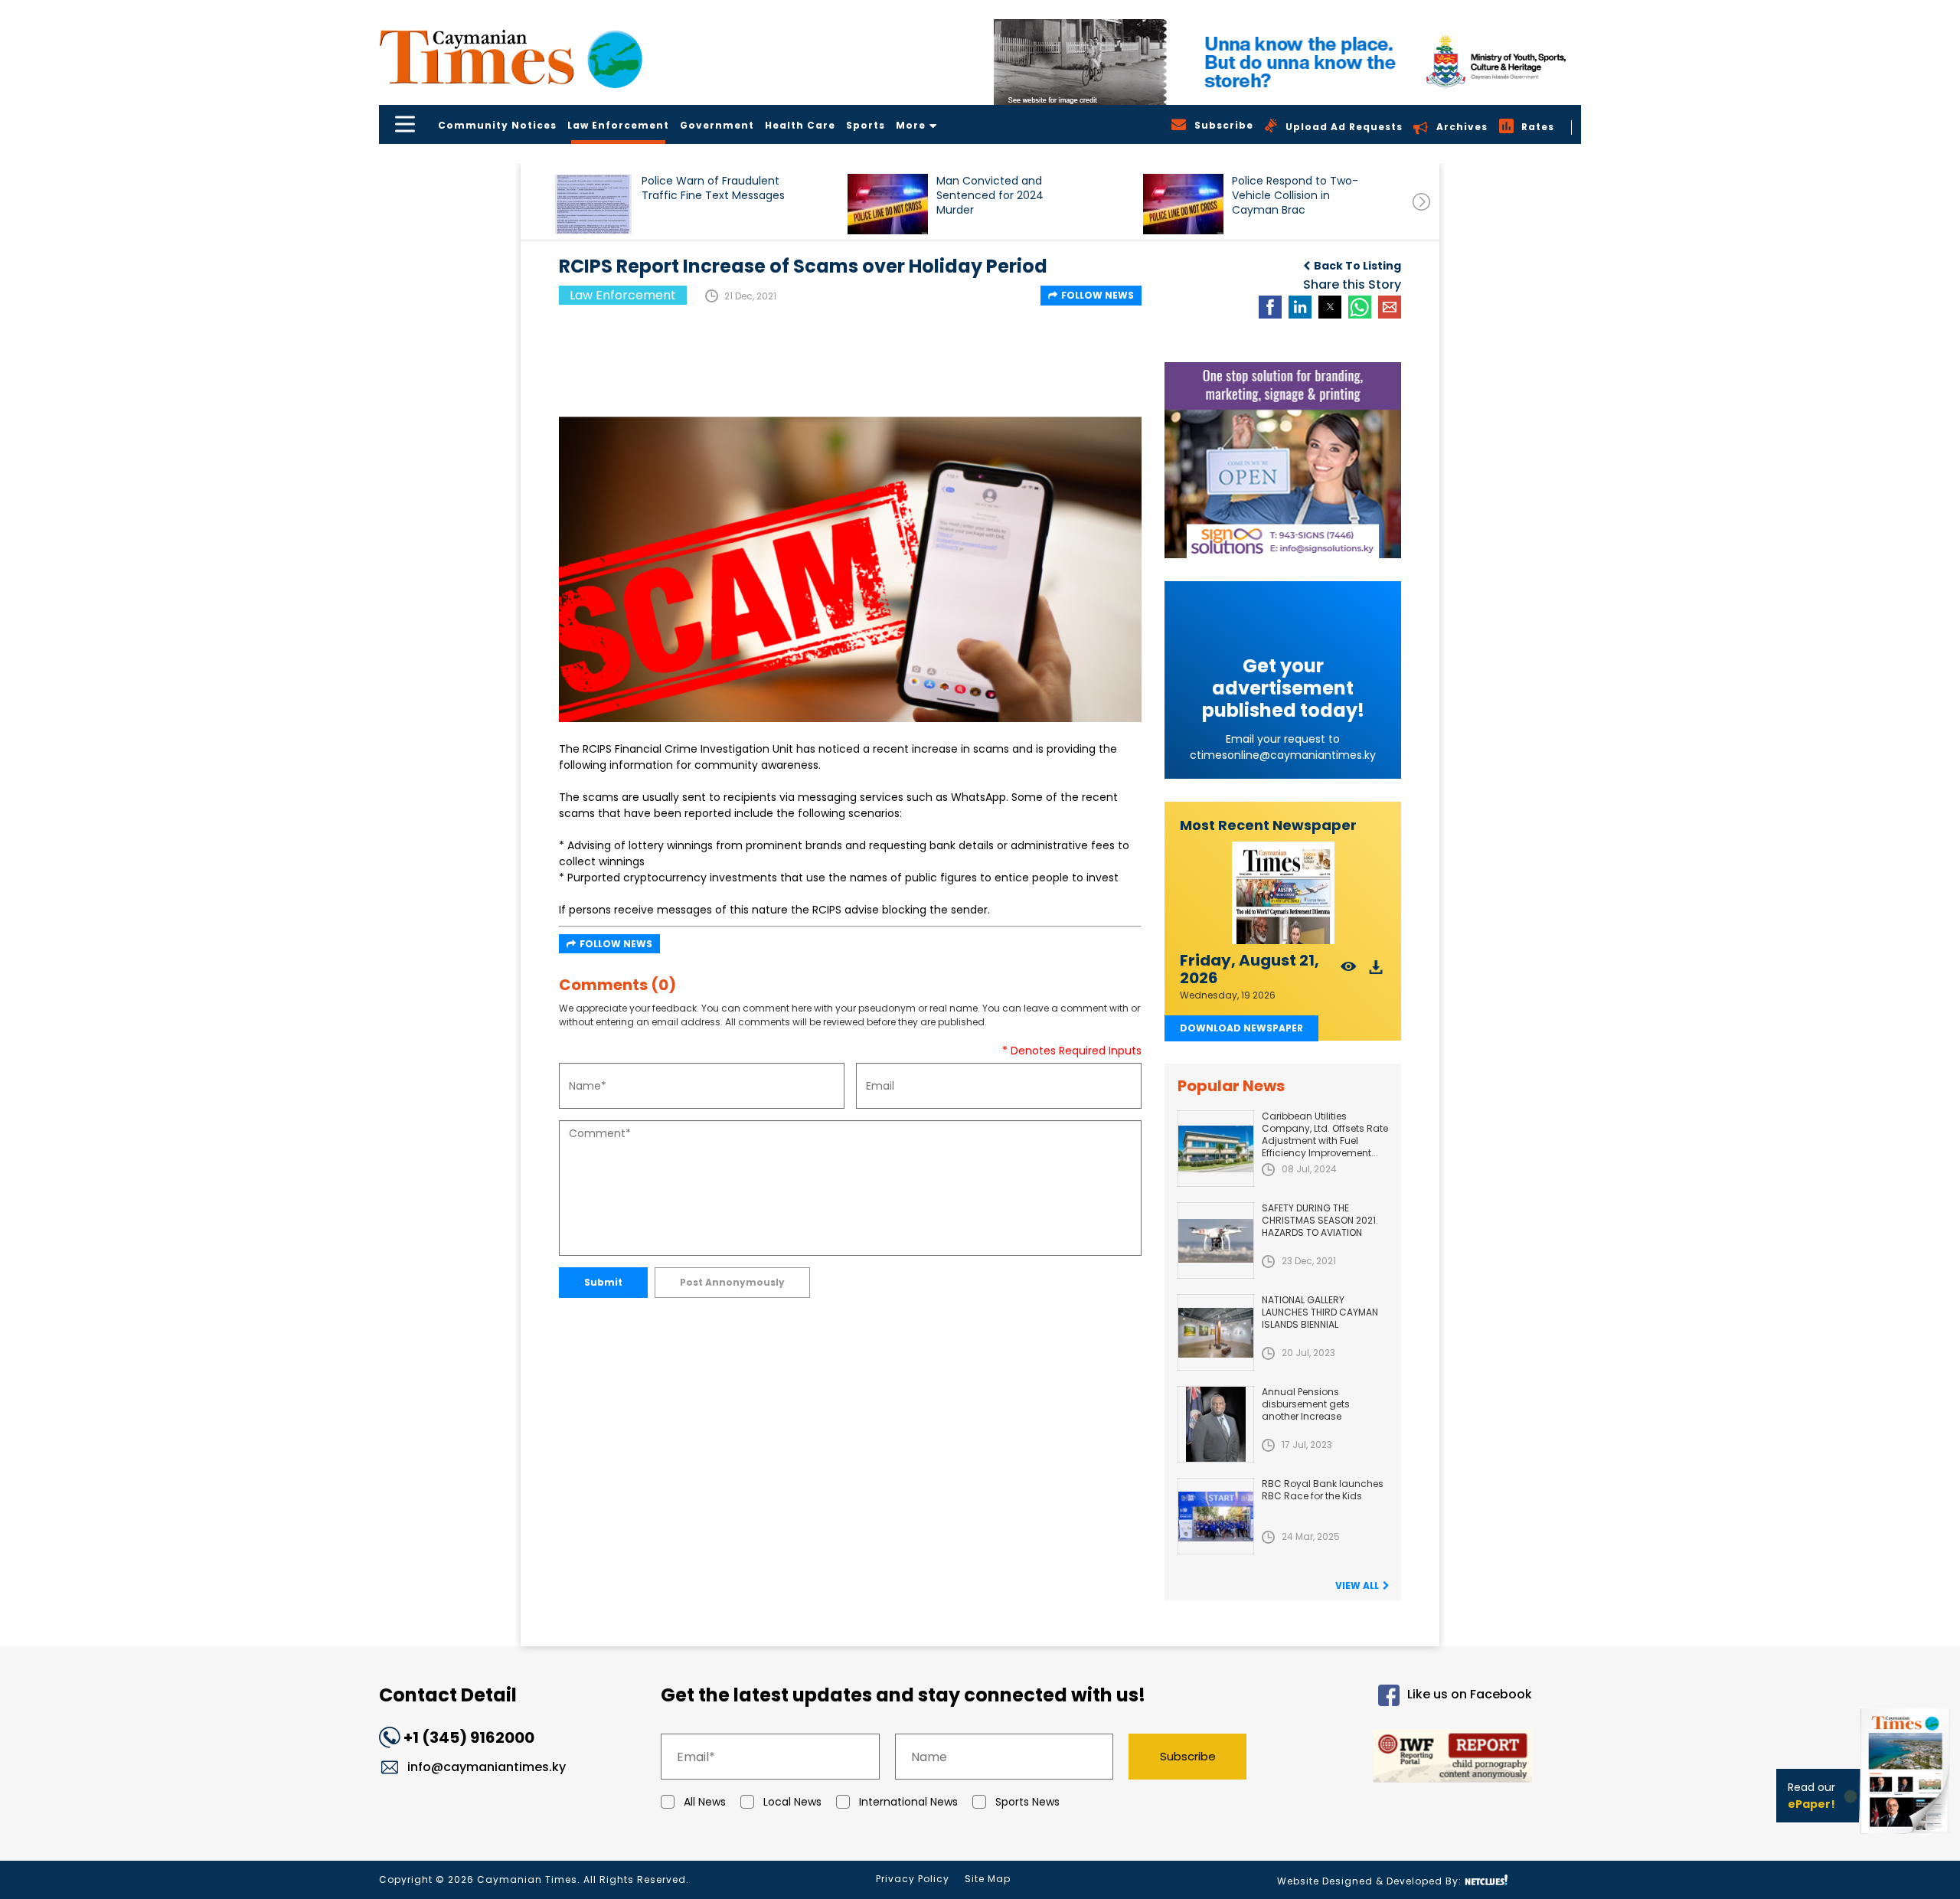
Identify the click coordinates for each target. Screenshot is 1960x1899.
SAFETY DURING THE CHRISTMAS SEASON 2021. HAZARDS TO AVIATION (1320, 1220)
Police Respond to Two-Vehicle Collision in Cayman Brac (1295, 196)
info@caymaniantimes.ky (487, 1767)
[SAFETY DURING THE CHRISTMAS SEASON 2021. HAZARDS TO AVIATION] (1216, 1240)
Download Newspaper (1241, 1028)
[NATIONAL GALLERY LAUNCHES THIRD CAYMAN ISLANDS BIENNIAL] (1216, 1332)
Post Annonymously (732, 1282)
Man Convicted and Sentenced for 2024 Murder (990, 196)
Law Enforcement (618, 125)
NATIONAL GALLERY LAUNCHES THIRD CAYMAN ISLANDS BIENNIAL (1320, 1312)
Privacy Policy (913, 1879)
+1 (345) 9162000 (469, 1737)
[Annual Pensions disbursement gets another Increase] (1216, 1424)
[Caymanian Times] (511, 57)
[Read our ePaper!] (1906, 1837)
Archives (1462, 127)
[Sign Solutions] (1283, 460)
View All (1357, 1585)
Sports (866, 125)
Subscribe (1188, 1756)
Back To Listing (1357, 266)
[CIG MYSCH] (1287, 62)
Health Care (800, 125)
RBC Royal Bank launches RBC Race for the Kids (1323, 1490)
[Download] (1376, 971)
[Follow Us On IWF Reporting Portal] (1403, 1758)
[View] (1349, 971)
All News (705, 1802)
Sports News (1027, 1802)
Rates (1538, 127)
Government (717, 125)
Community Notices (497, 125)
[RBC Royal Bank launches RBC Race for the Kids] (1216, 1516)
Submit (603, 1282)
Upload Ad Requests (1344, 127)
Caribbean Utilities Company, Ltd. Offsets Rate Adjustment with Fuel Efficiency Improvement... (1325, 1134)
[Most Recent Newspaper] (1283, 893)
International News (908, 1802)
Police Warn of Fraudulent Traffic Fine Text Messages (713, 188)
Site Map (988, 1879)
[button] (593, 204)
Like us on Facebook (1470, 1695)
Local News (792, 1802)
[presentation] (1421, 202)
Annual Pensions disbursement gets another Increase (1306, 1404)
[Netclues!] (1486, 1880)
